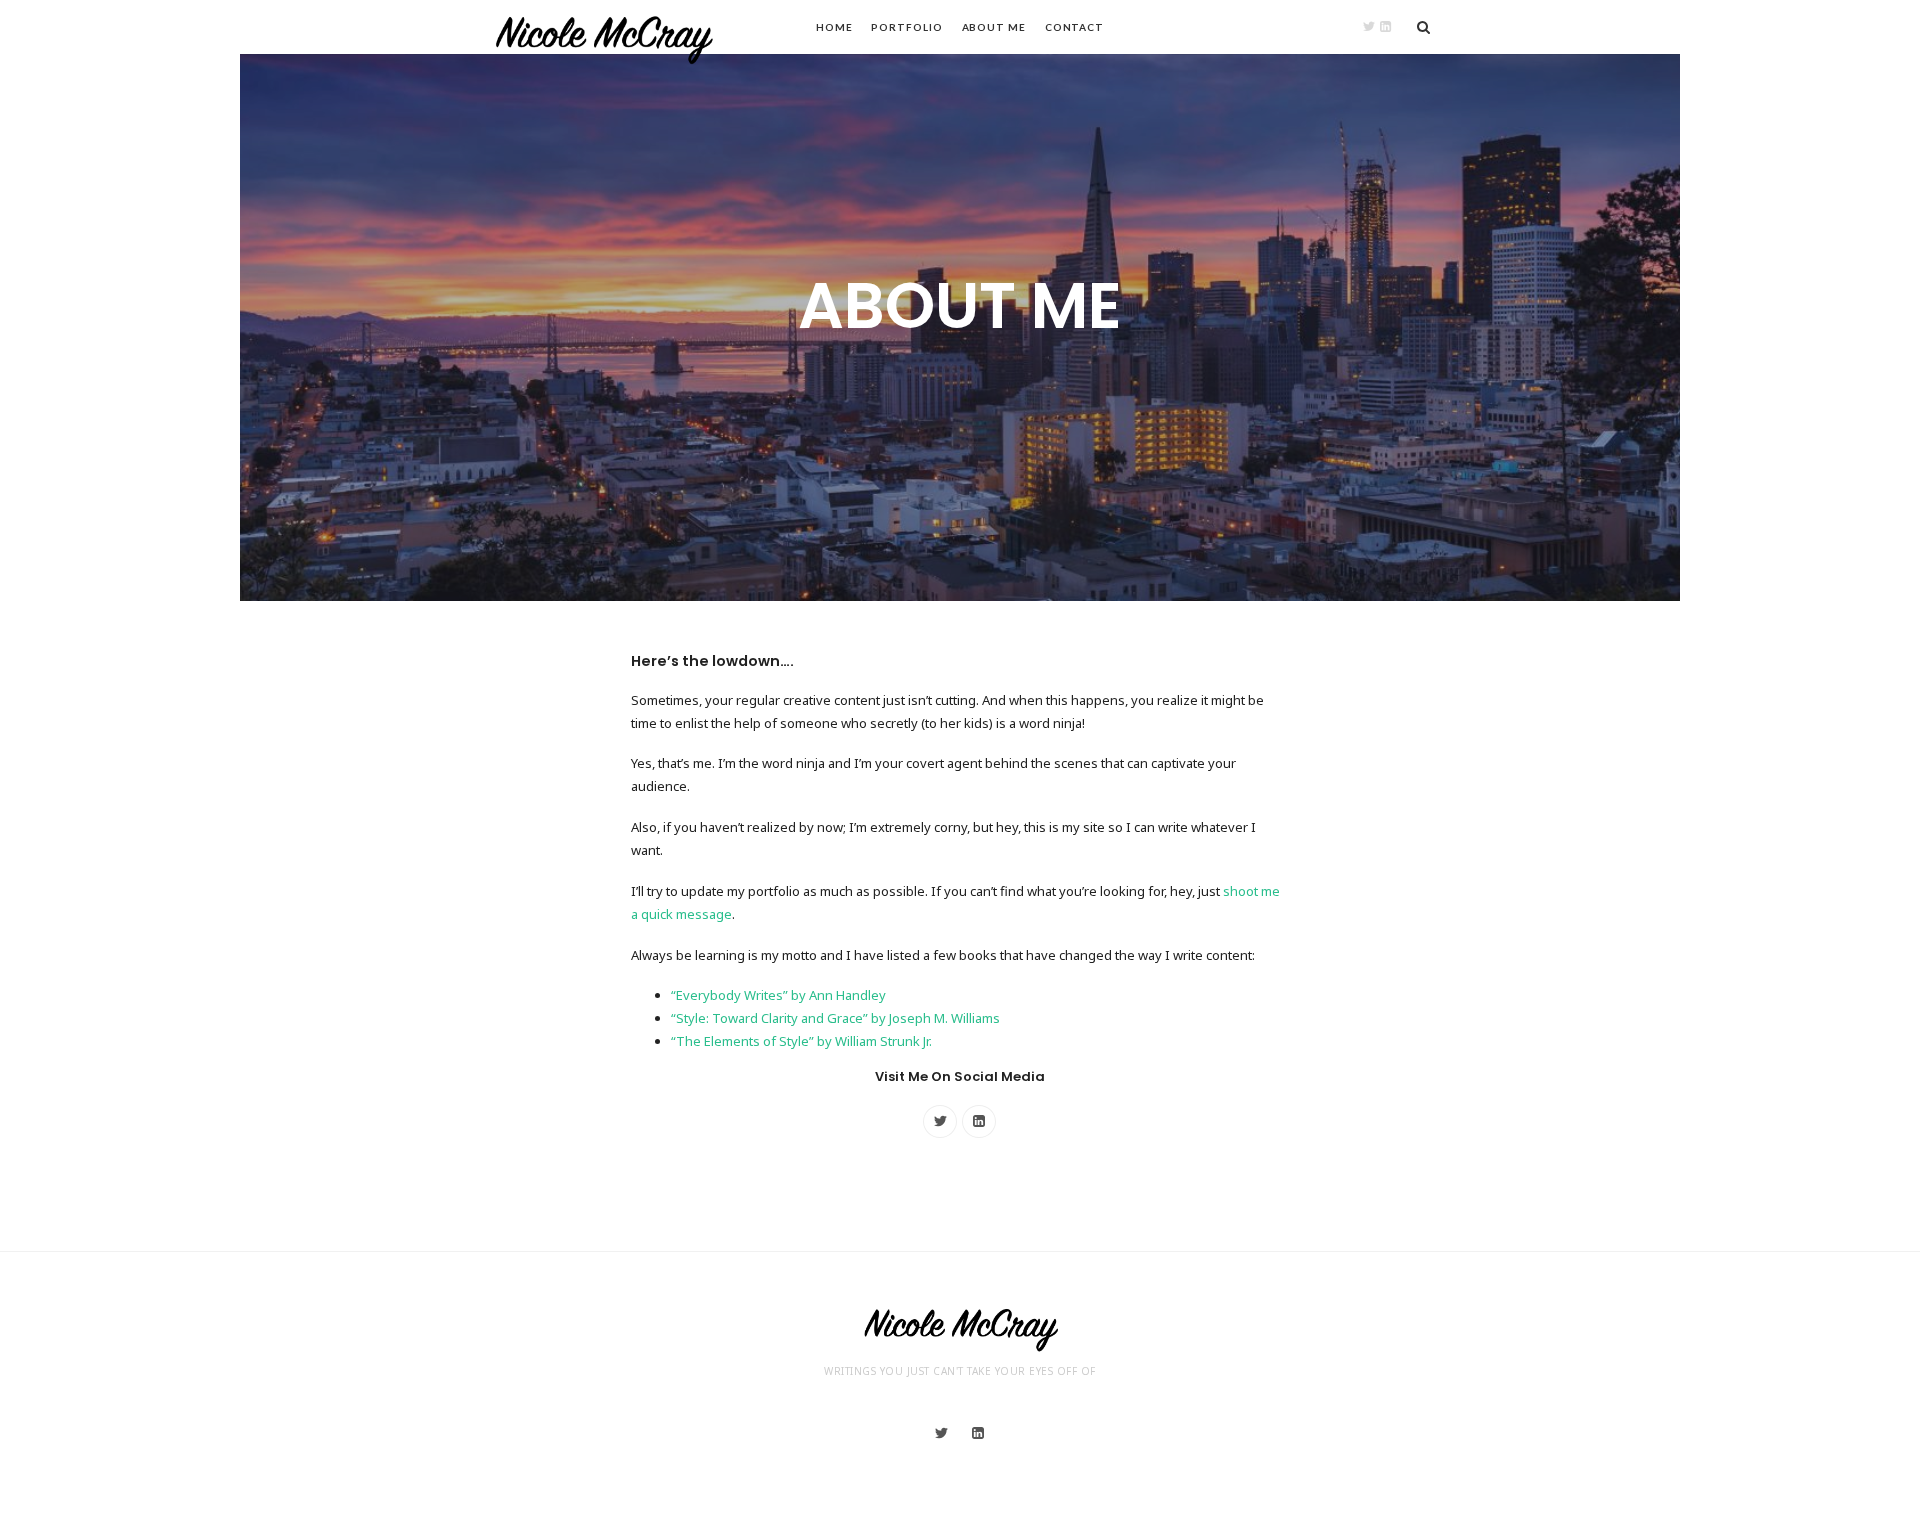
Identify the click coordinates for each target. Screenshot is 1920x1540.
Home (834, 27)
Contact (1074, 27)
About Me (994, 27)
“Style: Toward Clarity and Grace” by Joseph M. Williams (835, 1018)
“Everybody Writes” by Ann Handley (778, 995)
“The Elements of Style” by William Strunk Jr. (801, 1041)
